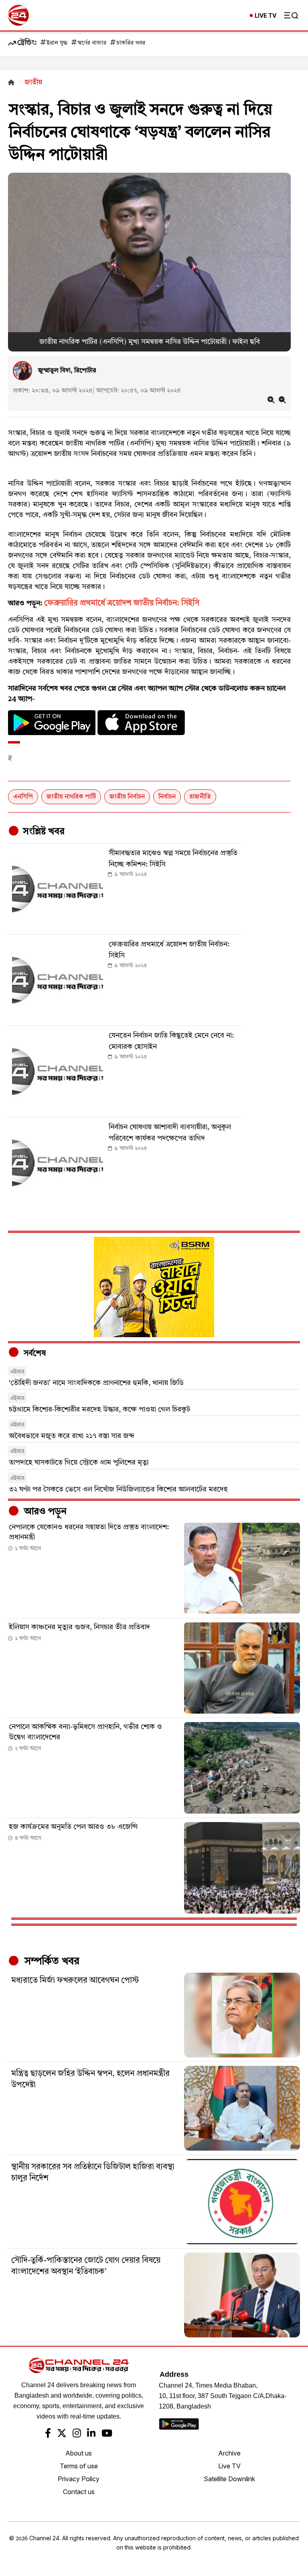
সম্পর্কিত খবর (51, 1961)
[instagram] (77, 2434)
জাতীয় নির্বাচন (127, 797)
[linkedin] (91, 2434)
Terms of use (79, 2466)
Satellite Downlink (229, 2479)
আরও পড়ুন (44, 1512)
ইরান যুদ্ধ (57, 43)
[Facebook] (48, 2434)
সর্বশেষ (34, 1354)
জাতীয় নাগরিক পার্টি (71, 797)
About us (79, 2453)
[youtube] (107, 2434)
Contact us (79, 2492)
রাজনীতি (200, 797)
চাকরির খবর (131, 43)
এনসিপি (23, 797)
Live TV (229, 2466)
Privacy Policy (79, 2479)
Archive (229, 2453)
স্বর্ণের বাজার (92, 43)
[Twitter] (62, 2434)
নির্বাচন (167, 797)
